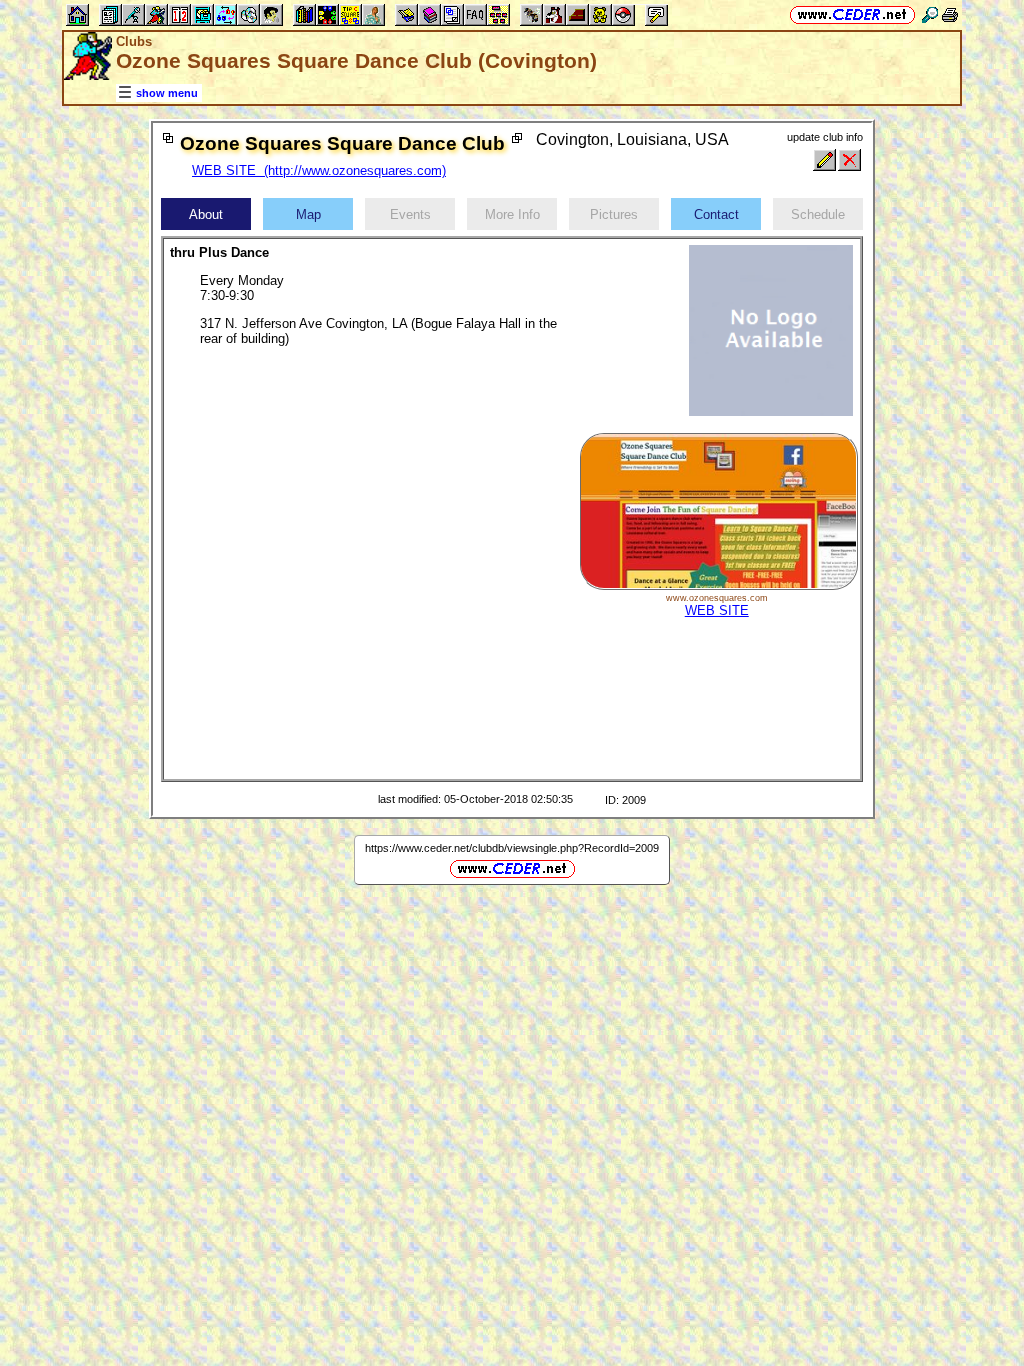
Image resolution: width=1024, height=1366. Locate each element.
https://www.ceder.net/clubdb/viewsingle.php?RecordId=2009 (512, 848)
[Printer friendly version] (950, 14)
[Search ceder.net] (930, 14)
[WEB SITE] (718, 585)
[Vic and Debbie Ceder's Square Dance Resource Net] (852, 14)
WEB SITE (717, 610)
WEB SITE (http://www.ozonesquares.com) (319, 170)
